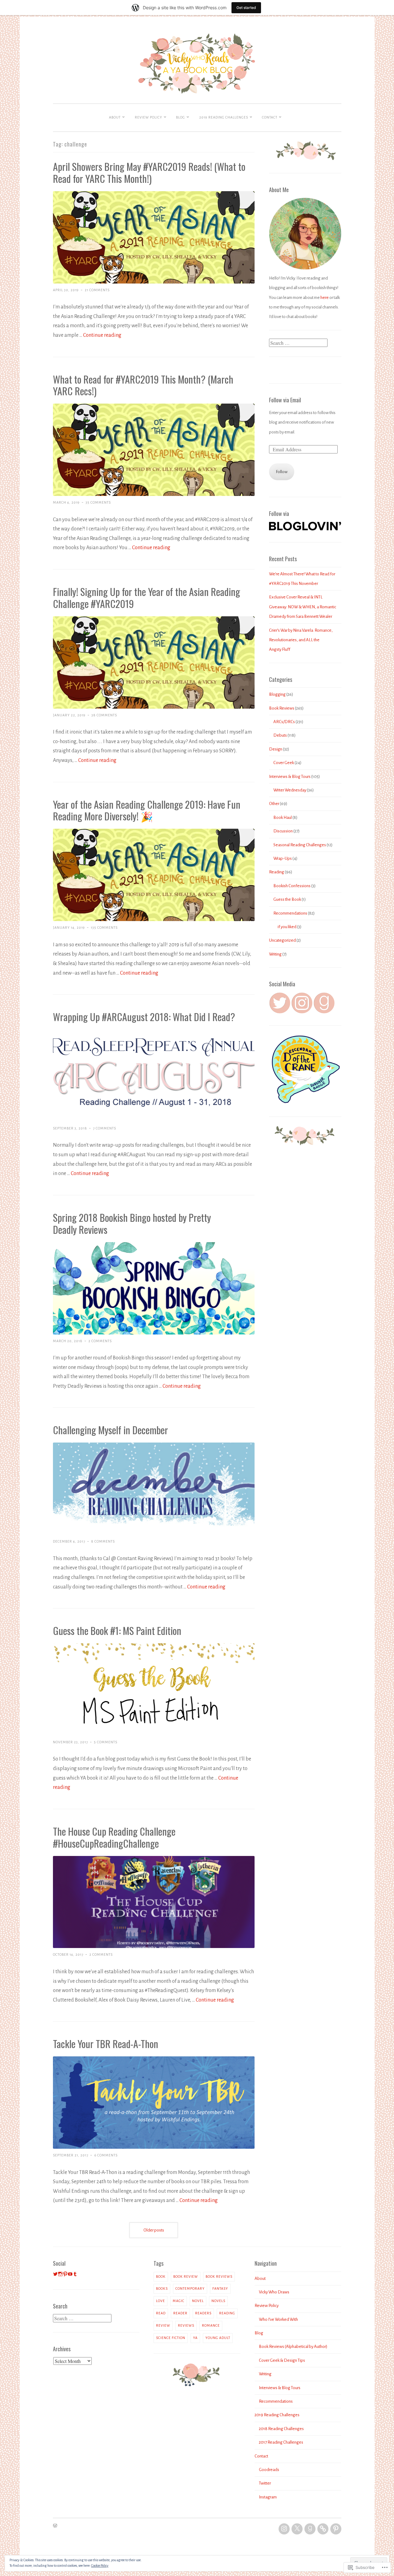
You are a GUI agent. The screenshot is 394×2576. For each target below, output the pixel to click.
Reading (277, 872)
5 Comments (106, 1742)
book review (186, 2276)
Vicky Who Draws (274, 2292)
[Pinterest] (336, 2529)
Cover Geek (284, 763)
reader (180, 2313)
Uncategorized (282, 940)
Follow (282, 472)
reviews (186, 2325)
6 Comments (106, 2155)
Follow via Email (285, 400)
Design (276, 749)
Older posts (154, 2230)
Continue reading (102, 335)
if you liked (287, 927)
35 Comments (98, 502)
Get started (246, 8)
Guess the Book (287, 899)
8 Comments (103, 1541)
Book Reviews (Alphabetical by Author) (293, 2347)
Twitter (265, 2483)
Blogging (277, 694)
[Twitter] (297, 2529)
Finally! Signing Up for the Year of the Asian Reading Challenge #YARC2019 (147, 598)
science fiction (171, 2338)
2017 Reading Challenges (281, 2442)
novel (198, 2301)
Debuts (280, 735)
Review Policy (149, 117)
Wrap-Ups (283, 858)
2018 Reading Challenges (281, 2429)
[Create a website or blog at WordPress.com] (55, 2526)
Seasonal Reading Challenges (300, 845)
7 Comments (105, 1128)
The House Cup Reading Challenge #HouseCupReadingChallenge (114, 1837)
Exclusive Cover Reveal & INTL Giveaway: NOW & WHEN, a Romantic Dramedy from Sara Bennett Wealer (303, 607)
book (161, 2276)
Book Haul (283, 817)
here (325, 298)
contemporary (190, 2288)
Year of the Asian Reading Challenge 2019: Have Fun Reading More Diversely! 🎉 (147, 810)
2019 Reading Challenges (224, 117)
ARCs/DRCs (284, 722)
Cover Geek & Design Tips (282, 2360)
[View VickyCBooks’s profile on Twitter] (55, 2274)
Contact (270, 117)
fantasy (220, 2288)
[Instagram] (284, 2529)
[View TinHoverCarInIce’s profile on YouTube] (70, 2274)
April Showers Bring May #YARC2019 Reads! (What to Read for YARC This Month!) (149, 172)
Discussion (283, 831)
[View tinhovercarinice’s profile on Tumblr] (75, 2274)
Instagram (268, 2497)
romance (211, 2325)
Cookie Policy (100, 2566)
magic (179, 2301)
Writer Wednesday (290, 790)
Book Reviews (282, 708)
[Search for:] (298, 343)
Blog (181, 117)
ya (195, 2338)
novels (218, 2301)
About (115, 117)
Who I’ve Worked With (278, 2319)
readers (203, 2313)
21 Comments (97, 290)
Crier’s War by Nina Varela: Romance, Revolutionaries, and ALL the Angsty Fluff (301, 640)
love (161, 2301)
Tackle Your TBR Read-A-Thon (106, 2044)
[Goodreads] (310, 2529)
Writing (275, 954)
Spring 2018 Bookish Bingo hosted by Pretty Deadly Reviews (132, 1223)
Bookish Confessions (292, 886)
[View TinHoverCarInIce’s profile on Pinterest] (65, 2274)
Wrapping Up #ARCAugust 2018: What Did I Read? (144, 1017)
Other (274, 804)
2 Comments (100, 1341)
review (163, 2325)
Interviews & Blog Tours (290, 777)
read (161, 2313)
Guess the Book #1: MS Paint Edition (117, 1630)
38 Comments (104, 715)
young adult (218, 2338)
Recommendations (290, 913)
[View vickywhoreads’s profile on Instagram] (60, 2274)
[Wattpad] (323, 2529)
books (162, 2288)
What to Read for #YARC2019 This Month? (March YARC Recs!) (143, 385)
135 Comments (104, 928)
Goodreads (269, 2470)
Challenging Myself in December (111, 1430)
